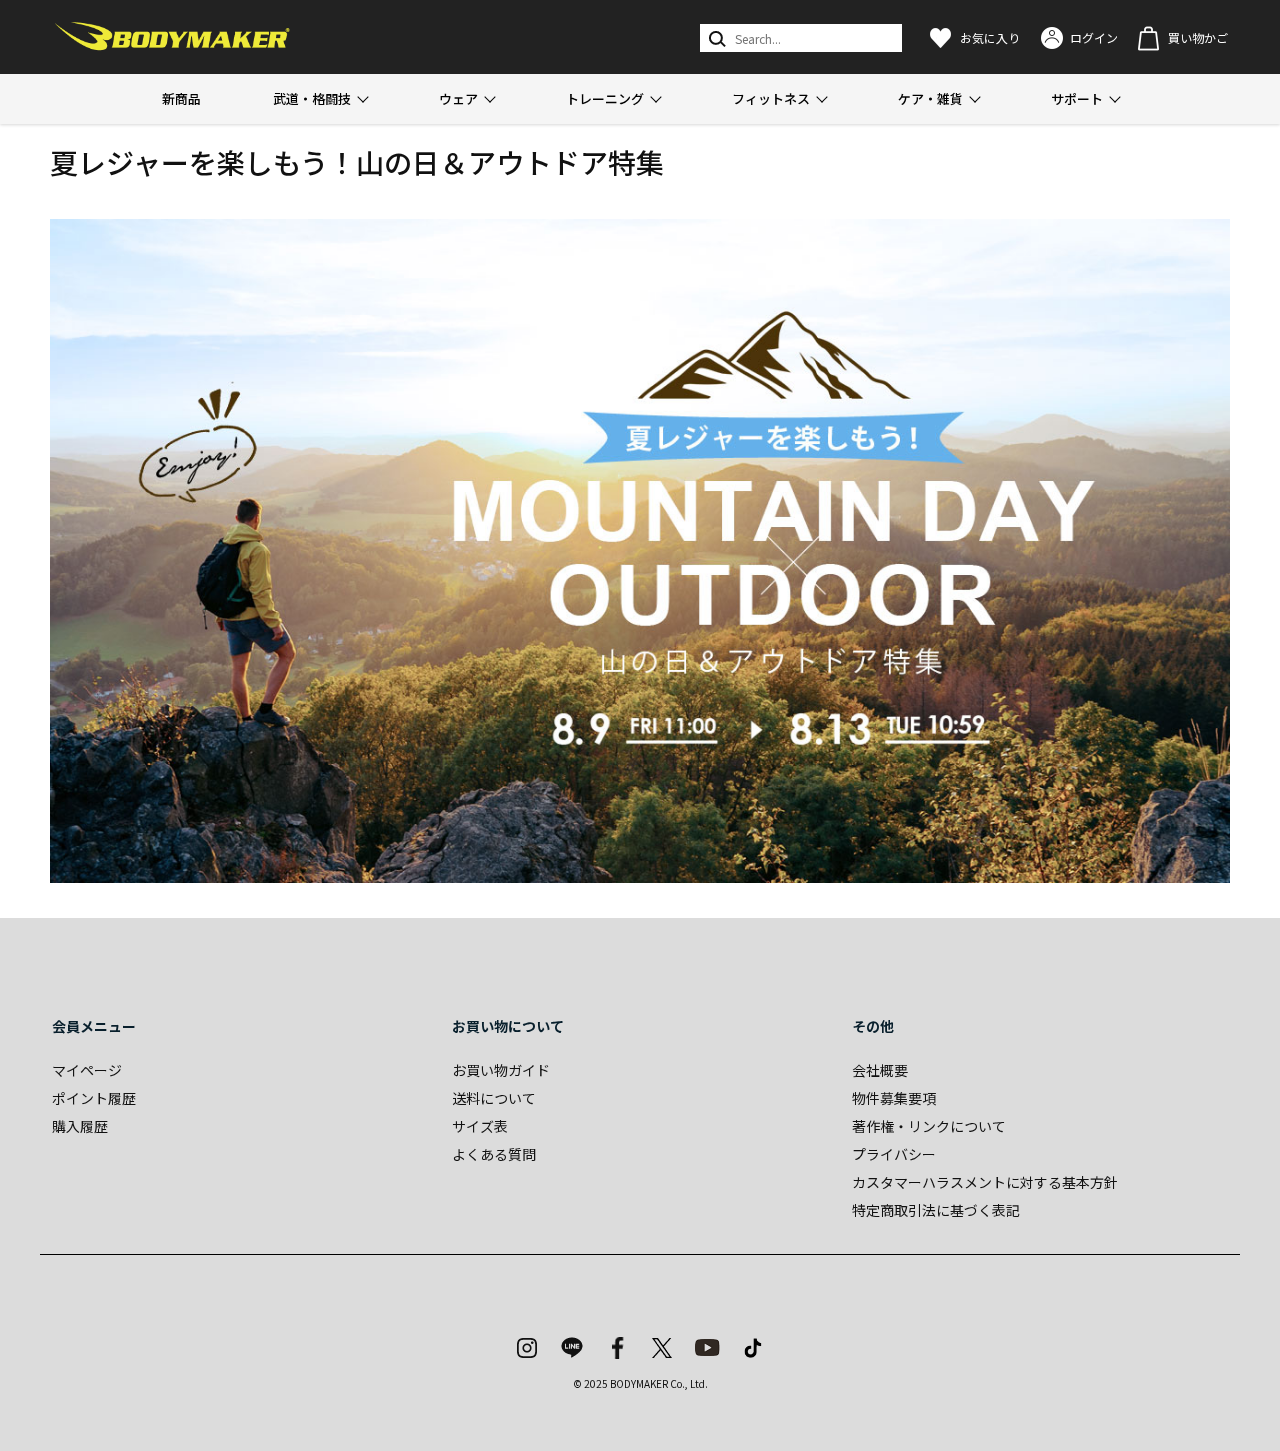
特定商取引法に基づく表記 (936, 1210)
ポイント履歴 (94, 1098)
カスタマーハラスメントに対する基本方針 (985, 1182)
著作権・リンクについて (929, 1126)
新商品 (181, 98)
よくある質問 (494, 1154)
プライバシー (894, 1154)
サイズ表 (480, 1126)
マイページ (87, 1070)
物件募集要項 (894, 1098)
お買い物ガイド (501, 1070)
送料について (494, 1098)
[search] (715, 38)
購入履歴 (80, 1126)
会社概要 (880, 1070)
